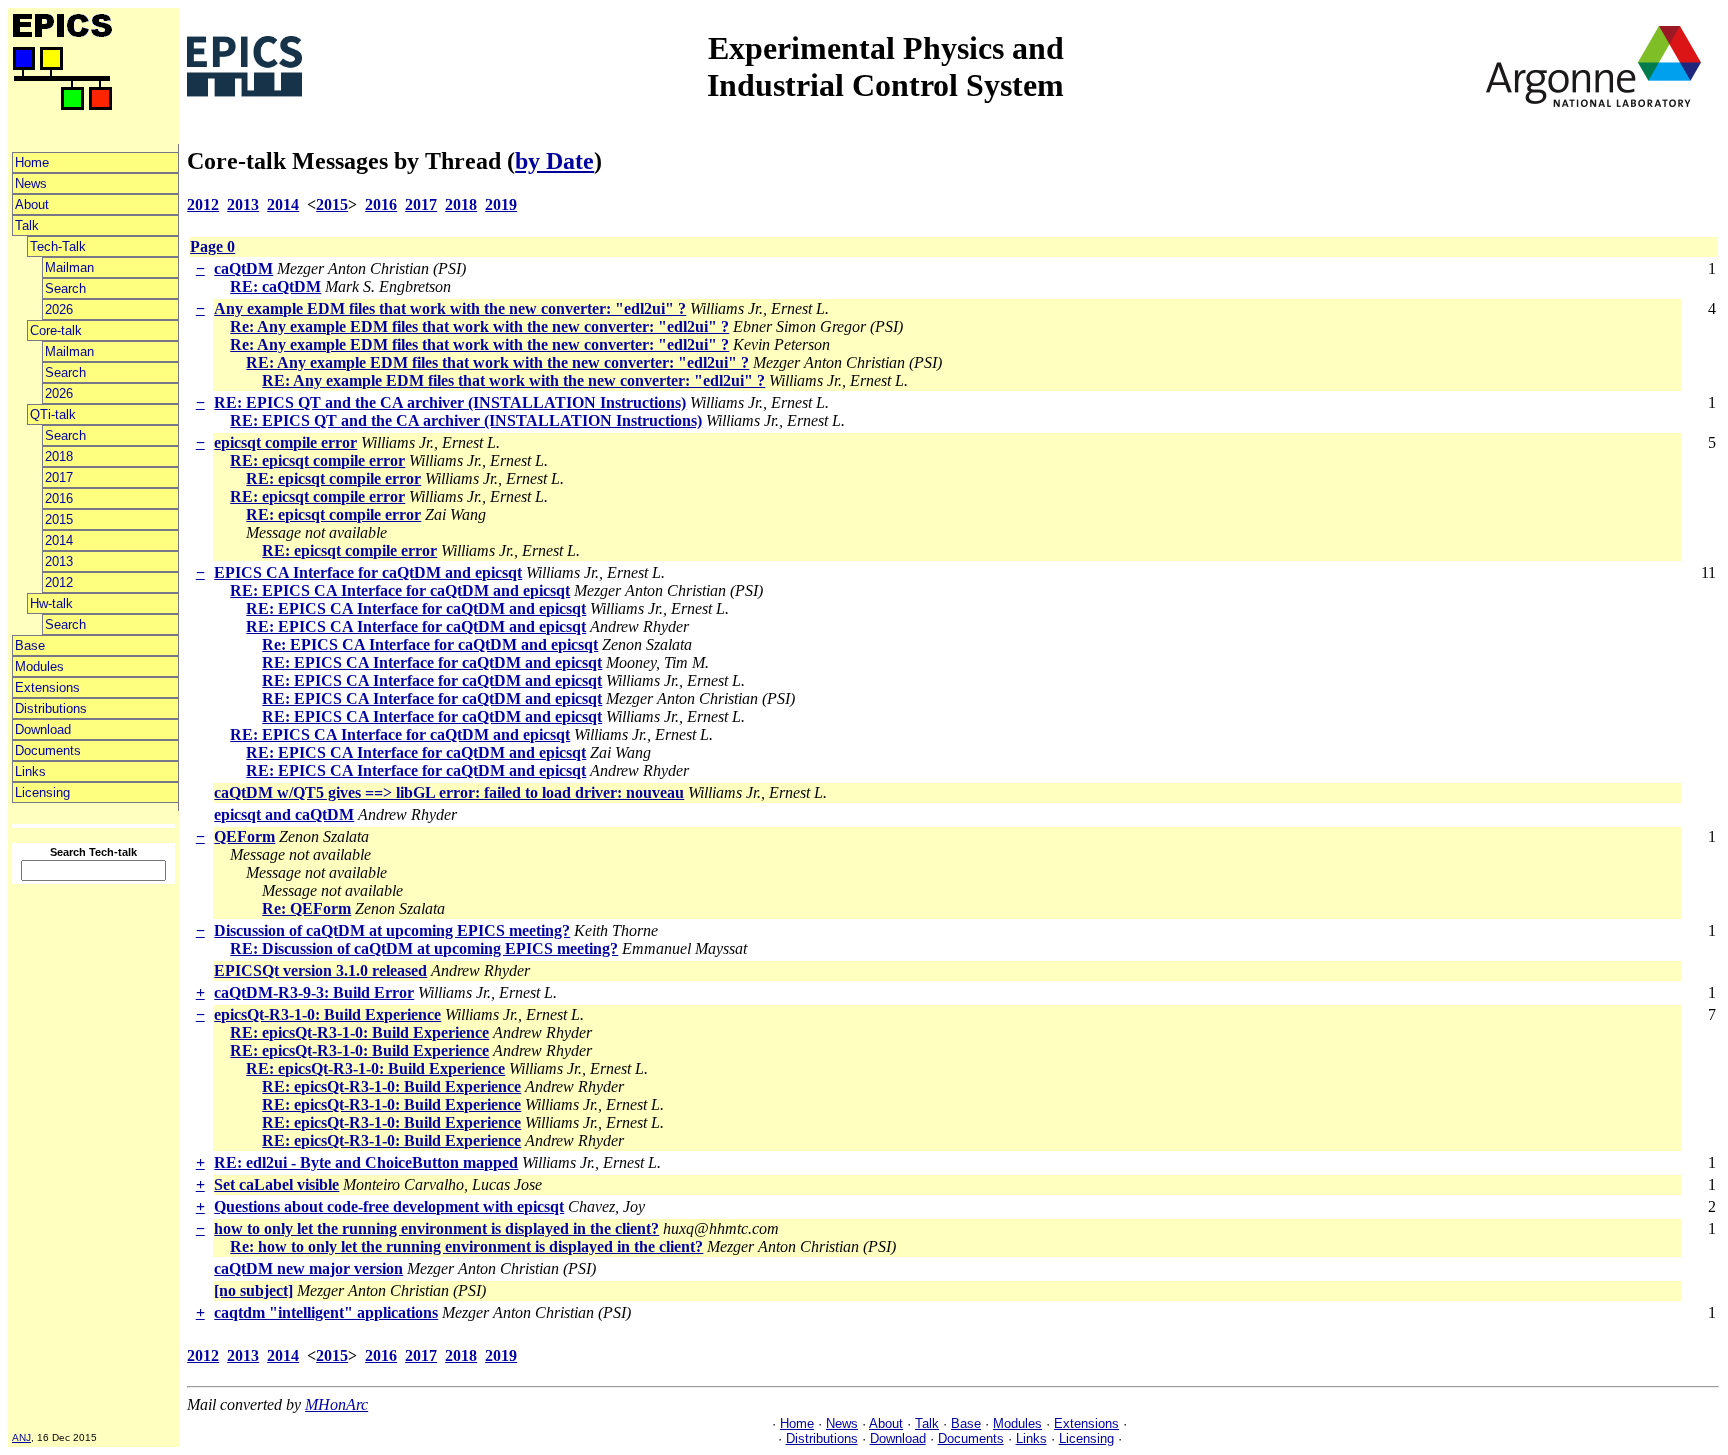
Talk (27, 225)
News (31, 183)
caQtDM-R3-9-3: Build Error (314, 992)
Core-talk (56, 330)
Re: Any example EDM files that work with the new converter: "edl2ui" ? (479, 326)
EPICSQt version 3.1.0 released (320, 970)
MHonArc (336, 1404)
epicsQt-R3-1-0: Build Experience (327, 1014)
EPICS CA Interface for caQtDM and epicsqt (368, 572)
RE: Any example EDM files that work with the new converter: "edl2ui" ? (497, 362)
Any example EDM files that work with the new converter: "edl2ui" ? (450, 308)
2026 (59, 309)
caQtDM (243, 268)
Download (43, 729)
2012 (59, 582)
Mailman (69, 267)
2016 (59, 498)
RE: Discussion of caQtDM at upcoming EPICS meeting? (424, 948)
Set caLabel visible (276, 1184)
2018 (59, 456)
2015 (59, 519)
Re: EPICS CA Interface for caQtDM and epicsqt (430, 644)
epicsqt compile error (285, 442)
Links (30, 771)
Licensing (42, 792)
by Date (554, 161)
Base (30, 645)
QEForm (244, 836)
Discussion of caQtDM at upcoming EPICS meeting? (392, 930)
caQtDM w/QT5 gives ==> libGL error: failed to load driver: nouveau (449, 792)
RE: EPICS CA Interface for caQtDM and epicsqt (400, 590)
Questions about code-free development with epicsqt (389, 1206)
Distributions (51, 708)
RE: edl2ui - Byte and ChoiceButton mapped (366, 1162)
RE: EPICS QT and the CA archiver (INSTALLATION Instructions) (450, 402)
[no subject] (253, 1290)
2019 (501, 204)
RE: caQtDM (275, 286)
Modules (39, 666)
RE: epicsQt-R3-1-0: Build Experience (359, 1032)
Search (65, 288)
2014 (59, 540)
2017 (59, 477)
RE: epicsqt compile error (317, 460)
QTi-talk (53, 414)
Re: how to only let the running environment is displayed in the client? (466, 1246)
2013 (59, 561)
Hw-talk (51, 603)
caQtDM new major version (308, 1268)
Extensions (47, 687)
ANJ (21, 1437)
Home (32, 162)
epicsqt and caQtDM (284, 814)
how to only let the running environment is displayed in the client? (436, 1228)
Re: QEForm (306, 908)
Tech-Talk (58, 246)
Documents (48, 750)
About (32, 204)
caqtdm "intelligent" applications (326, 1312)
